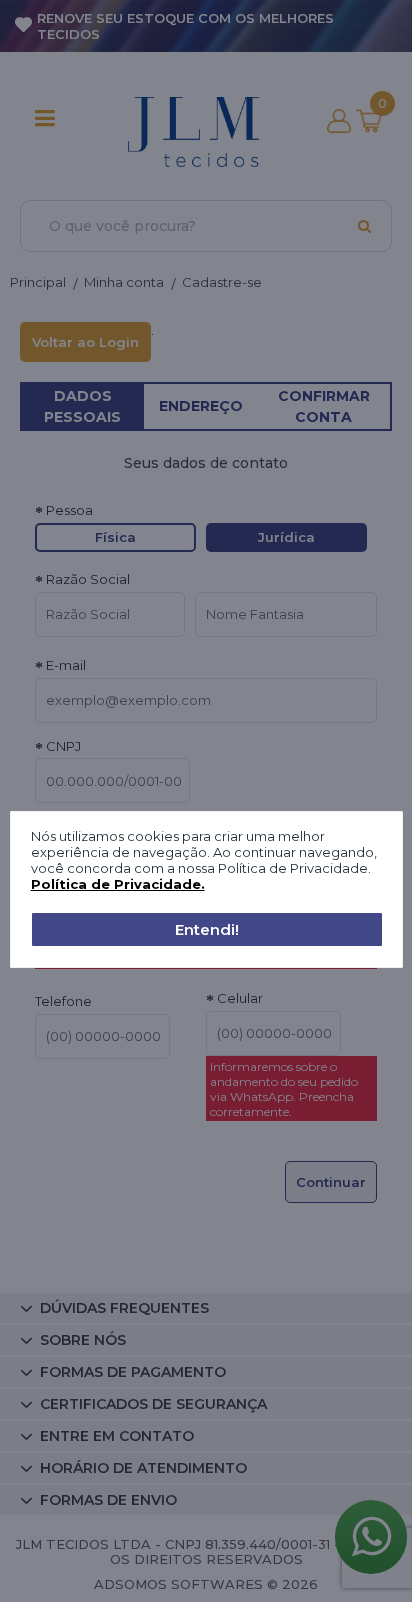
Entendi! (207, 929)
